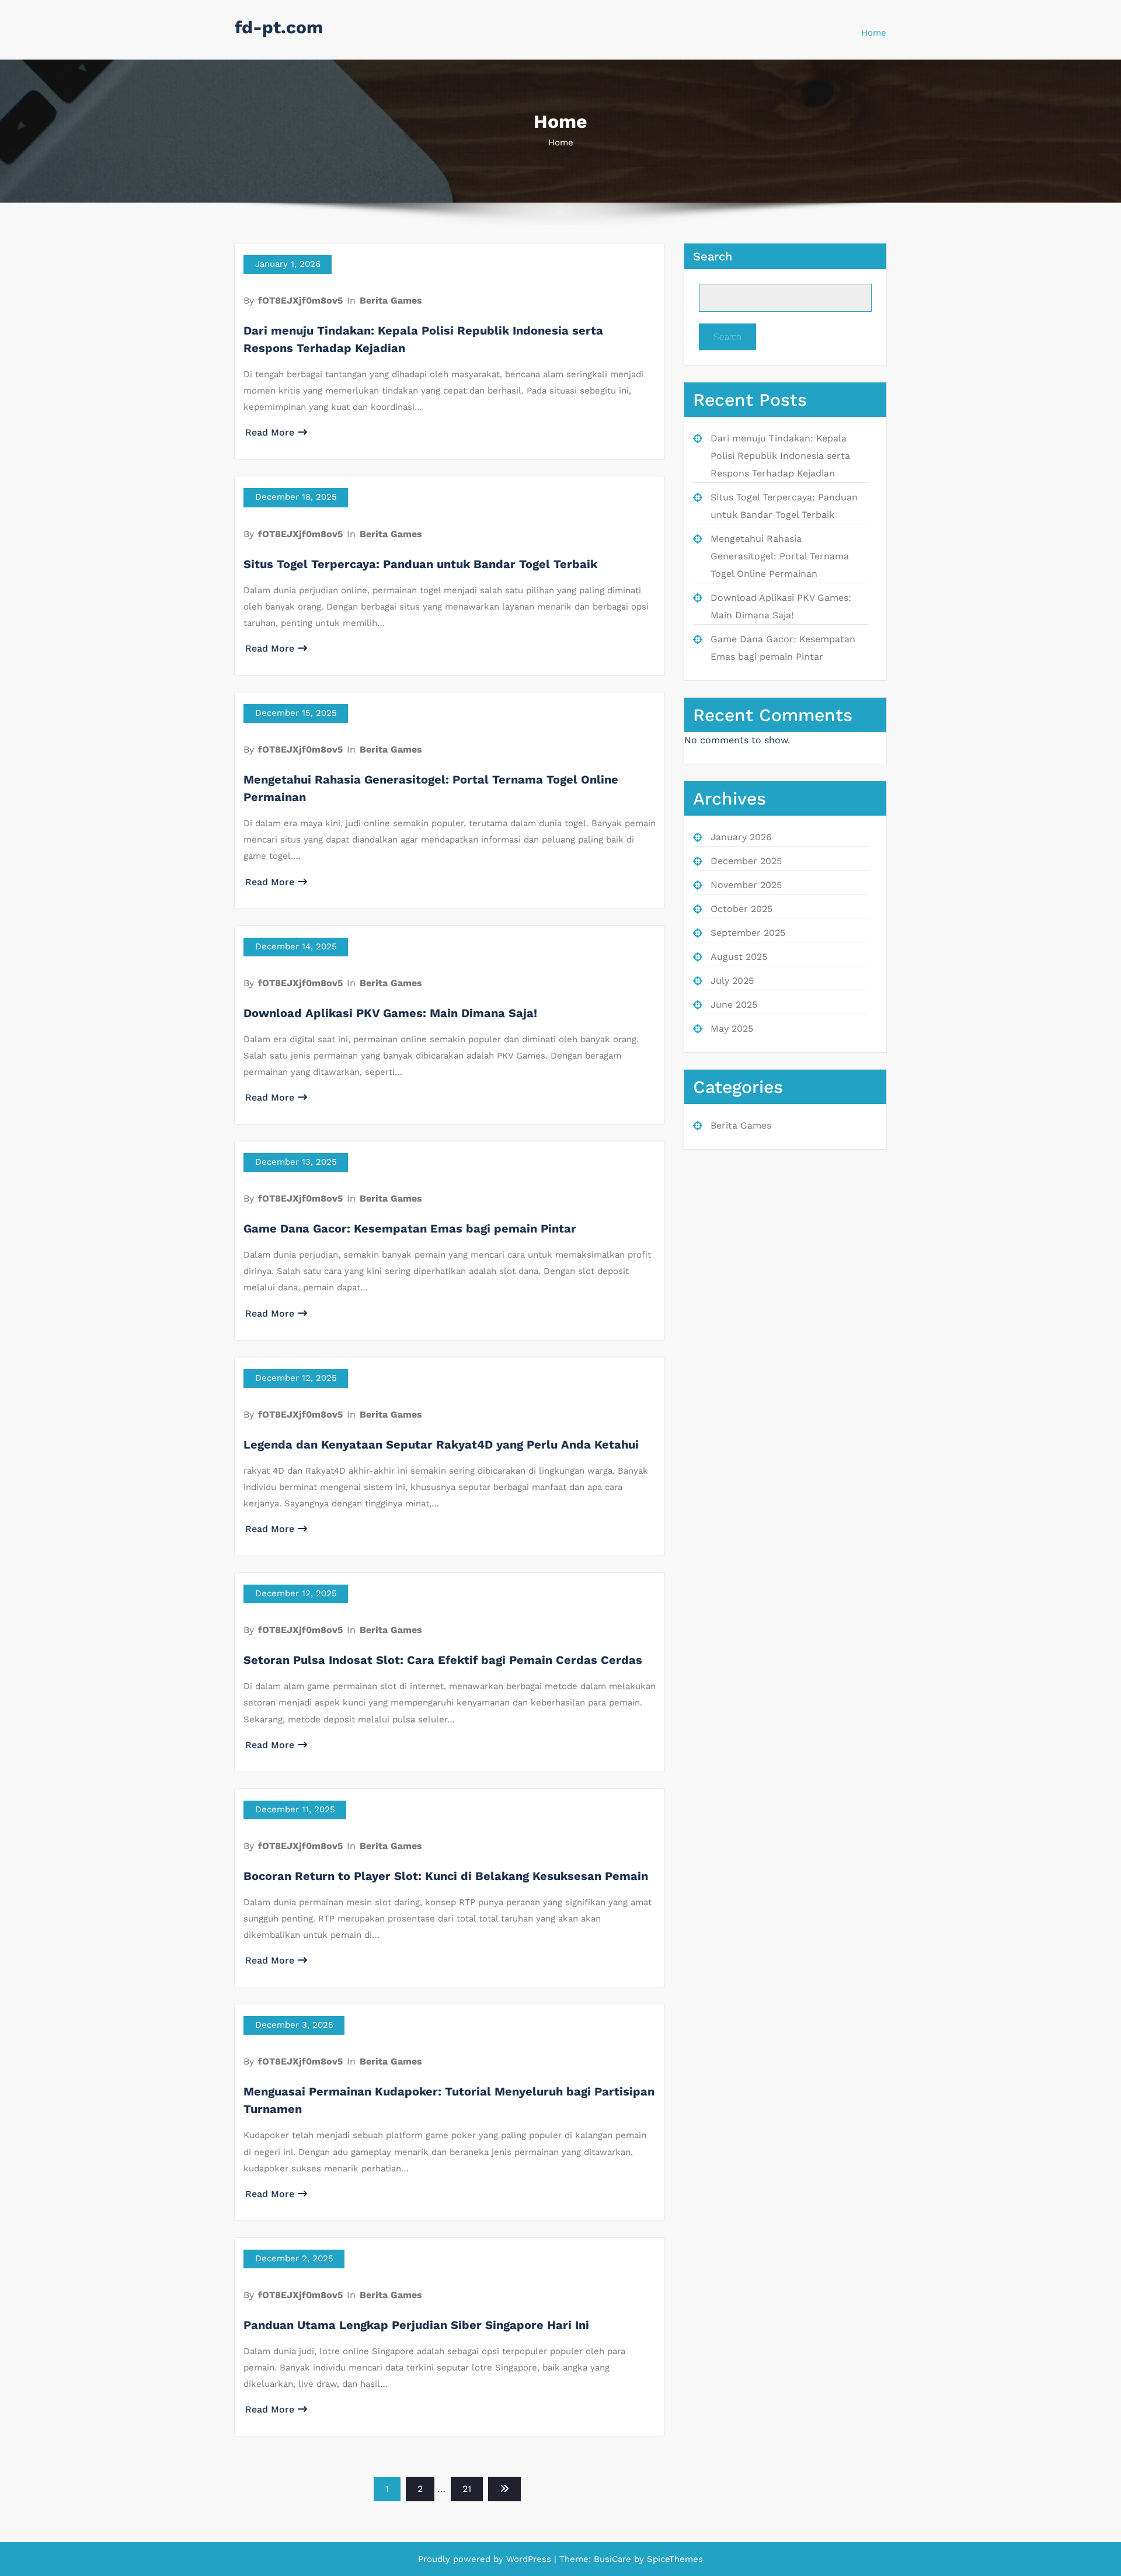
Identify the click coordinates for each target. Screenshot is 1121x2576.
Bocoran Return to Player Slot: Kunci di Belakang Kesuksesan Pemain (446, 1876)
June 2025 (734, 1005)
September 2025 (748, 933)
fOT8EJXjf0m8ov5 (300, 300)
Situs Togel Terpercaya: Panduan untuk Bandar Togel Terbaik (420, 564)
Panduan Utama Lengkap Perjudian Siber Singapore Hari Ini (416, 2325)
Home (874, 33)
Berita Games (391, 300)
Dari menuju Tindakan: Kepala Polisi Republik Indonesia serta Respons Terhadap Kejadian (780, 456)
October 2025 (741, 909)
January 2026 (741, 837)
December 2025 (746, 861)
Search (713, 256)
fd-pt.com (279, 27)
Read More (270, 432)
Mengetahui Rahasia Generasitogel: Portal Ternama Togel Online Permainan (780, 556)
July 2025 (732, 981)
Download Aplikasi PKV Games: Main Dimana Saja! (390, 1013)
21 (467, 2489)
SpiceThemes (673, 2559)
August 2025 (739, 957)
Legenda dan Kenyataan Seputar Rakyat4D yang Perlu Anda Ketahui (441, 1444)
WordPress (529, 2559)
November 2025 (746, 885)
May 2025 (732, 1028)
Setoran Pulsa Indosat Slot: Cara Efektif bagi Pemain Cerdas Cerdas (443, 1660)
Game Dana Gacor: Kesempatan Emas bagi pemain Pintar (410, 1228)
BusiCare (614, 2559)
